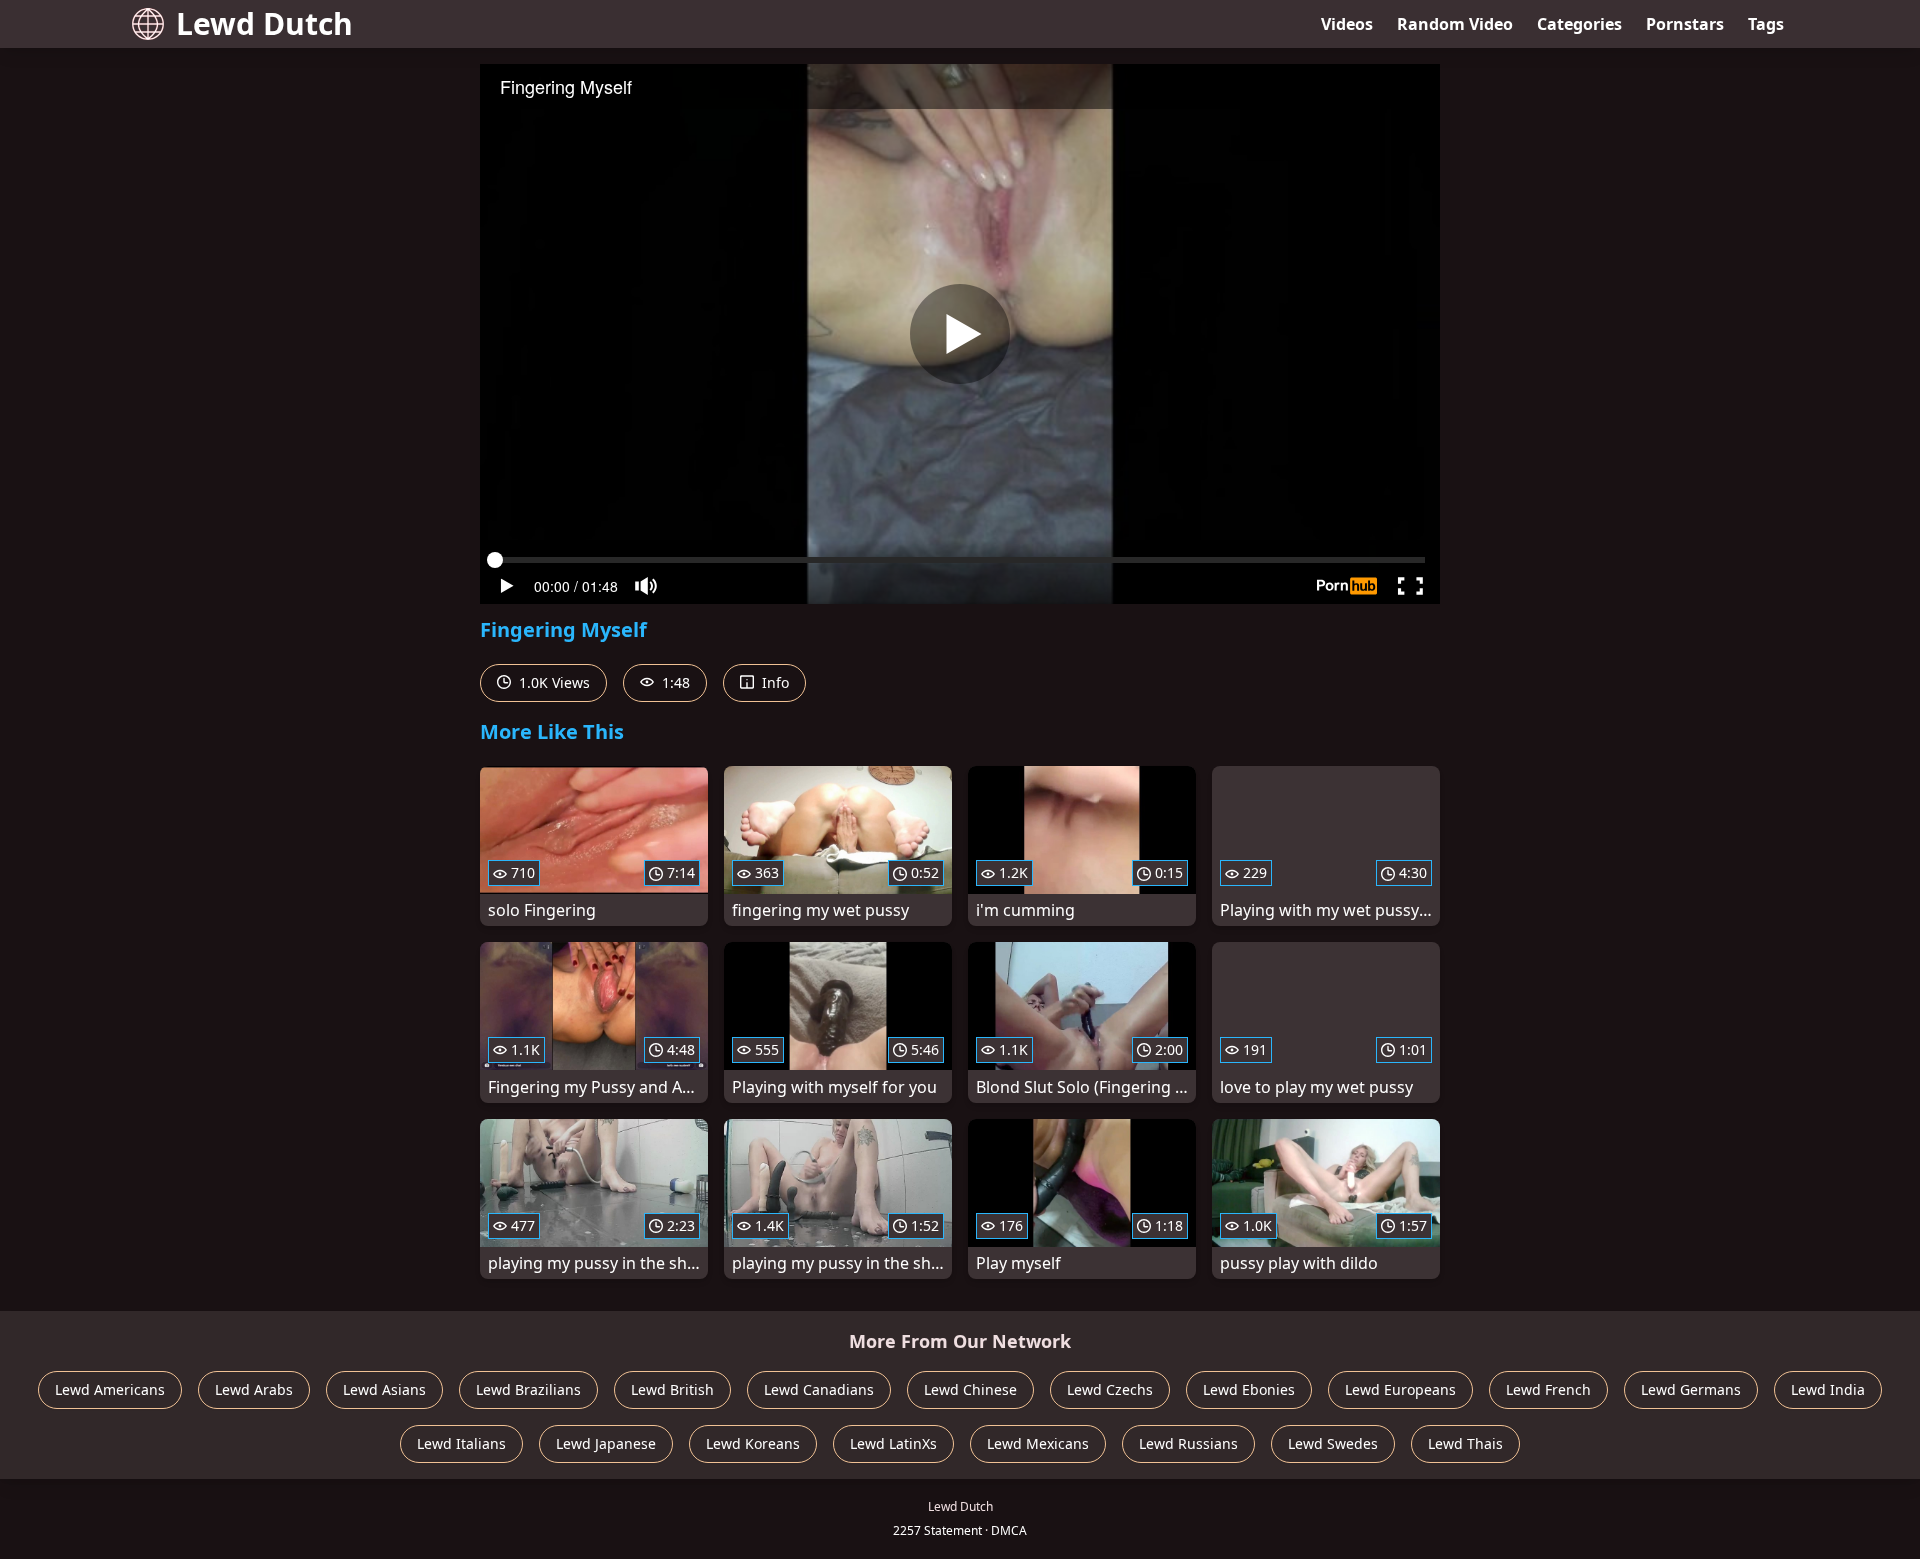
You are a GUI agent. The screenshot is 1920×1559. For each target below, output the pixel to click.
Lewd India (1828, 1389)
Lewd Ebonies (1249, 1389)
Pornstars (1685, 24)
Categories (1579, 24)
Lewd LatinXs (893, 1443)
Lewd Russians (1188, 1443)
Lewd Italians (461, 1443)
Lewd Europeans (1400, 1389)
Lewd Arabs (254, 1389)
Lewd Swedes (1333, 1443)
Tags (1766, 24)
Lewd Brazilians (528, 1389)
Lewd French (1548, 1389)
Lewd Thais (1465, 1443)
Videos (1347, 24)
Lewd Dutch (264, 23)
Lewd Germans (1691, 1389)
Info (773, 682)
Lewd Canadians (819, 1389)
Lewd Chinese (970, 1389)
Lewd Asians (384, 1389)
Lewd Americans (110, 1389)
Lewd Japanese (606, 1443)
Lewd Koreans (753, 1443)
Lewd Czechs (1110, 1389)
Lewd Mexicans (1038, 1443)
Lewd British (672, 1389)
